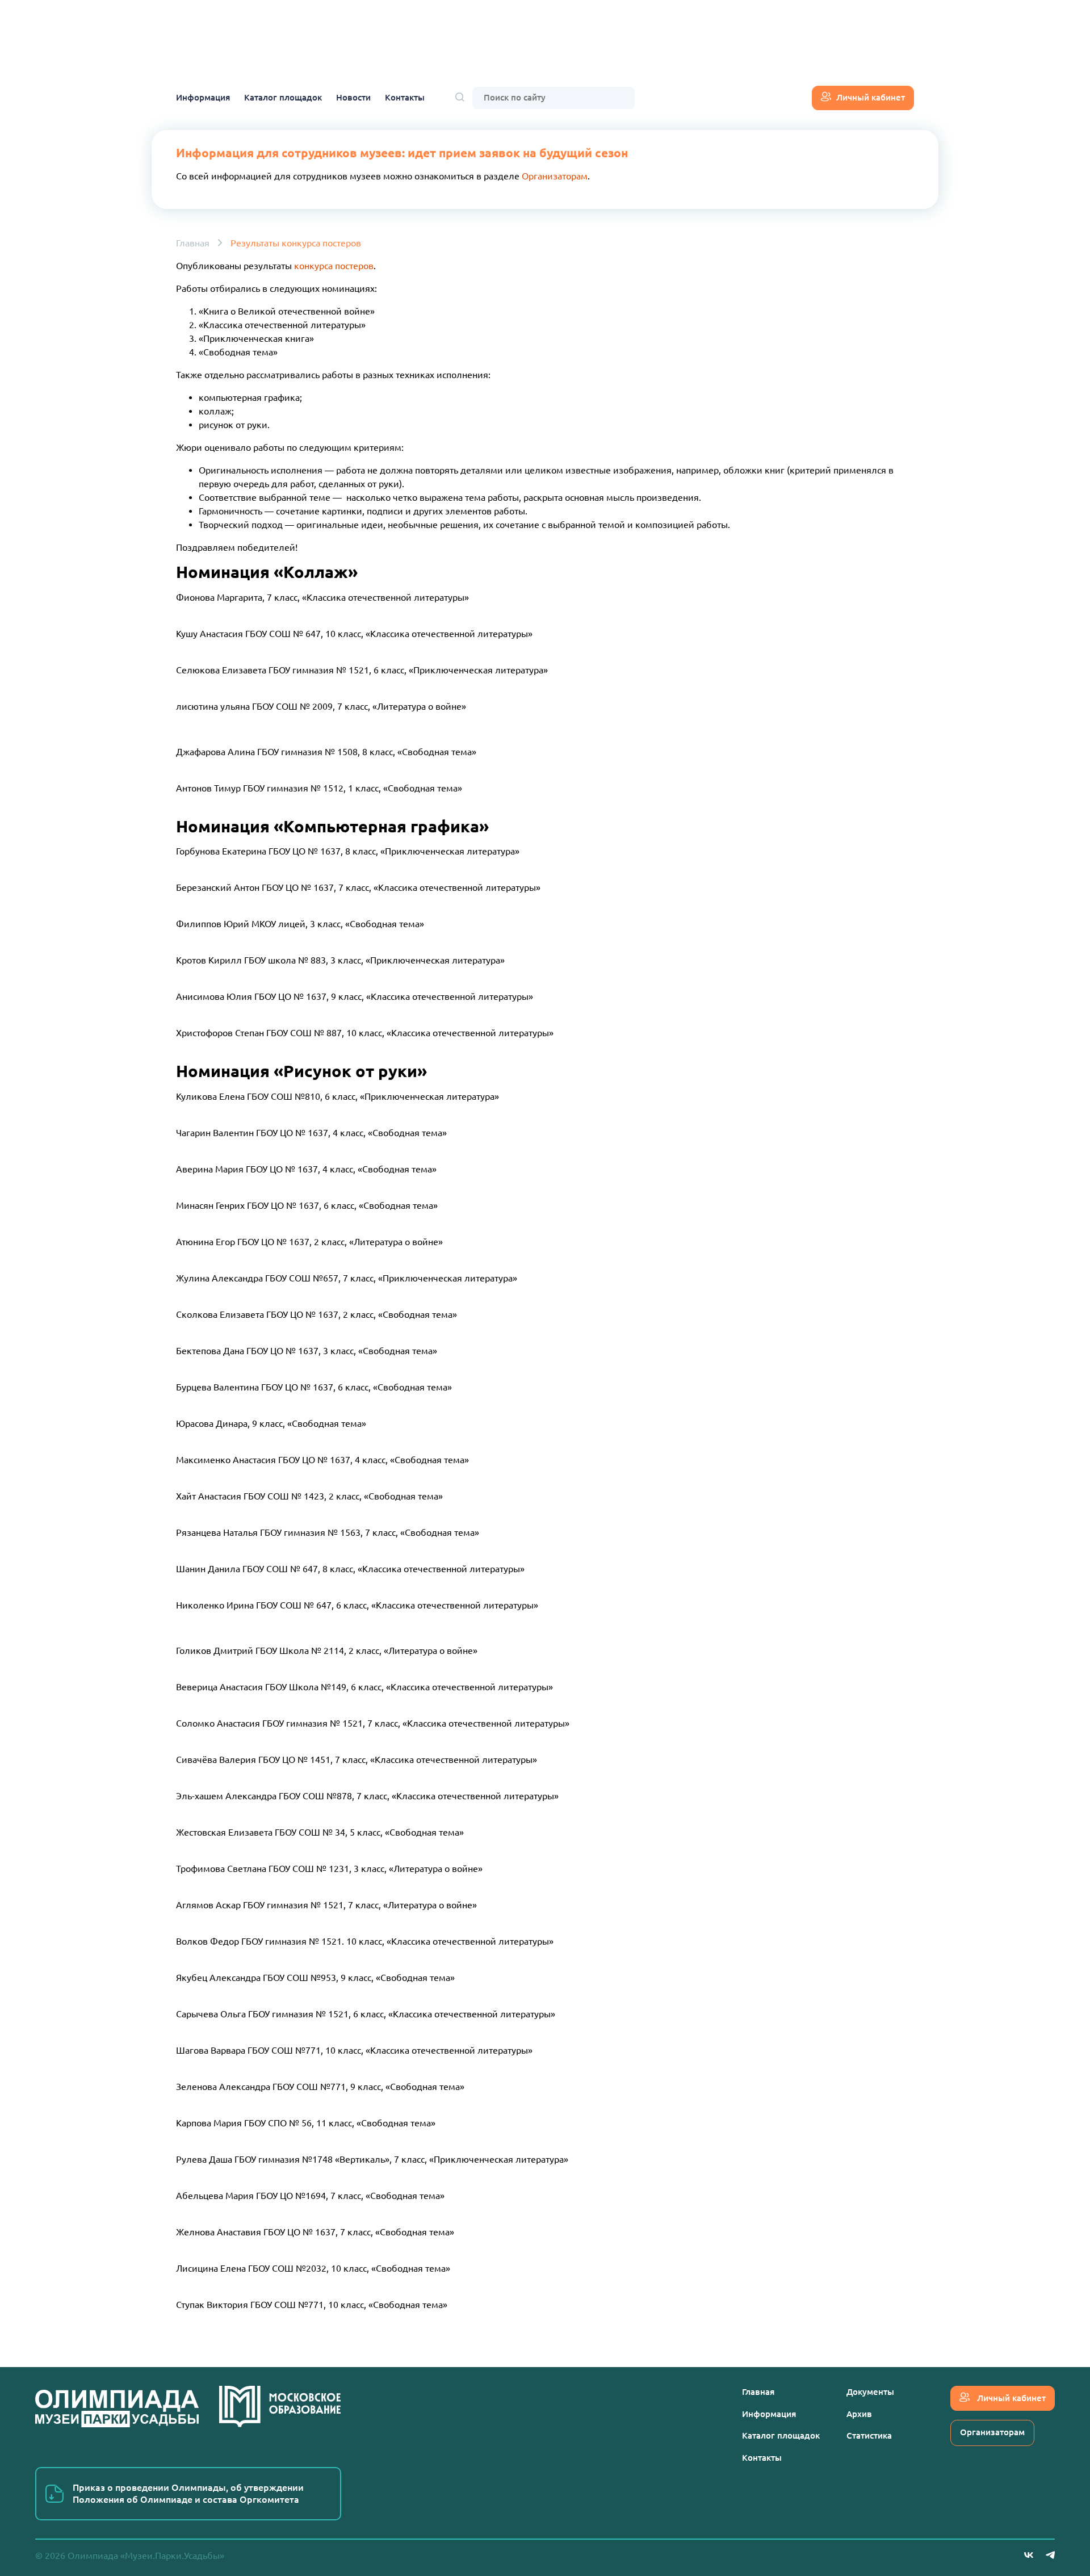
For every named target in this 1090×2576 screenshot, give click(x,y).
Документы (870, 2392)
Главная (193, 243)
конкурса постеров (334, 266)
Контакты (405, 97)
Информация (203, 97)
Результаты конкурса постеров (296, 243)
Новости (353, 97)
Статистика (869, 2435)
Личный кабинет (871, 97)
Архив (859, 2414)
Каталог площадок (283, 97)
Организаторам (555, 176)
